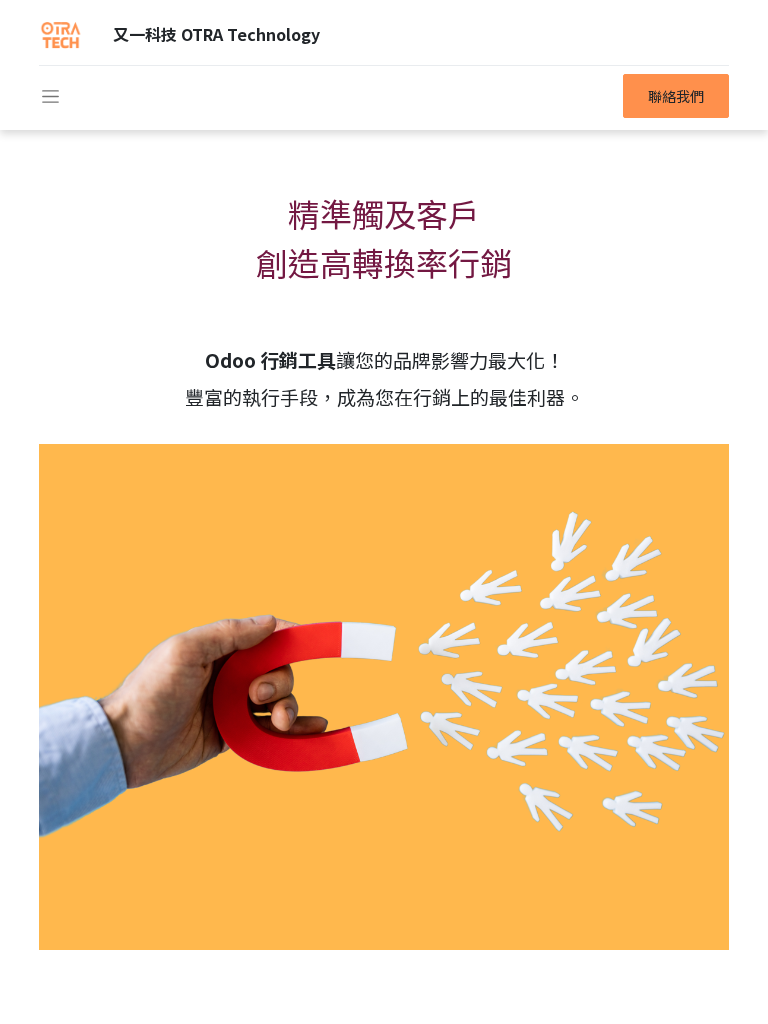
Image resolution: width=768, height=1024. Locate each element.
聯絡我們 (676, 96)
